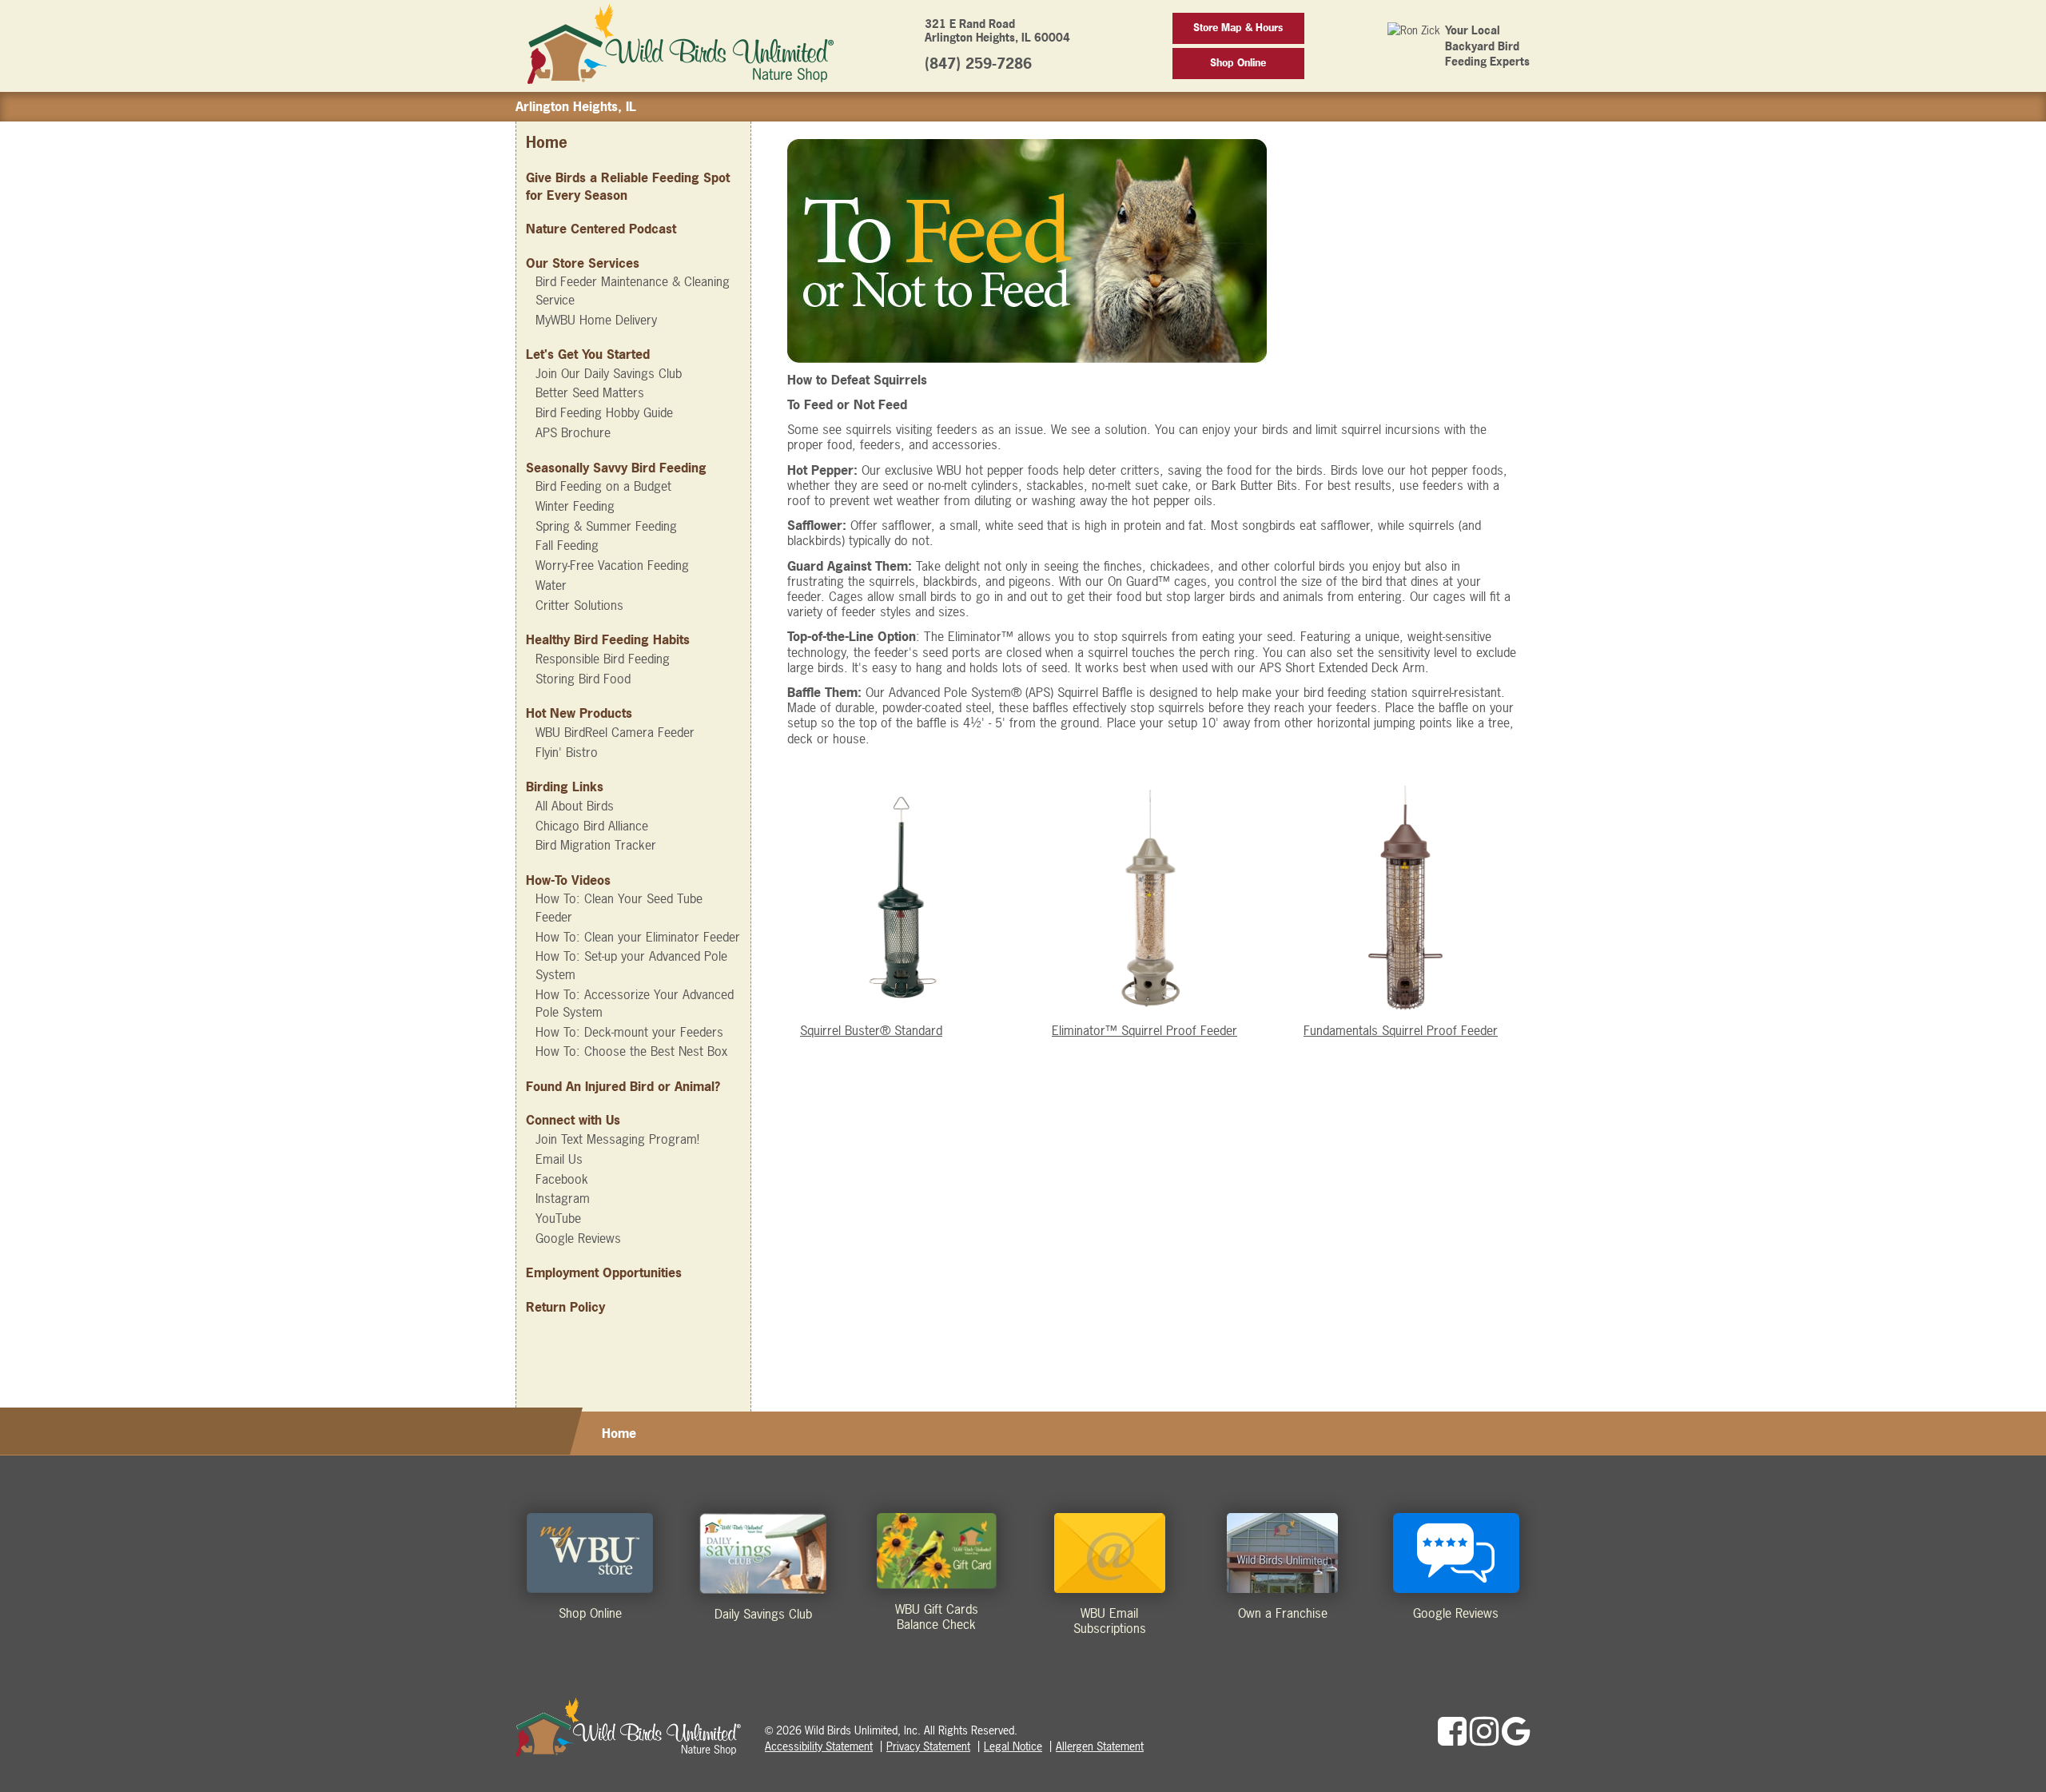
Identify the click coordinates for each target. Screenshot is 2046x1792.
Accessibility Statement (819, 1746)
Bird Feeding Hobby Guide (604, 412)
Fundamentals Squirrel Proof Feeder (1401, 1030)
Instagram (563, 1198)
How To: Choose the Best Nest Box (631, 1051)
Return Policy (565, 1307)
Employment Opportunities (604, 1272)
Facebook (562, 1179)
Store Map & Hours (1238, 28)
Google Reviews (578, 1238)
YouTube (558, 1218)
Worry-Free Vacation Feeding (612, 565)
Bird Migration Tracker (596, 845)
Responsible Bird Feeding (603, 659)
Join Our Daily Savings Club (609, 373)
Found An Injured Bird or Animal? (623, 1086)
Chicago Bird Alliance (592, 826)
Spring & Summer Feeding (606, 526)
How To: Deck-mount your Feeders (629, 1032)
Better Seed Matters (590, 392)
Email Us (559, 1159)
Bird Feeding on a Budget (603, 486)
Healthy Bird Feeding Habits (608, 639)
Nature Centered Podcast (601, 229)
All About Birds (575, 806)
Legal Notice (1013, 1746)
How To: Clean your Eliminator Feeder (638, 937)
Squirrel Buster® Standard (871, 1030)
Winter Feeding (575, 506)
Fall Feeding (567, 545)
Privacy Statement (928, 1746)
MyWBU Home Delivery (596, 320)
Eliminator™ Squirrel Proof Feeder (1144, 1030)
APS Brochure (573, 432)
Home (547, 143)
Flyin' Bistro (567, 752)
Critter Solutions (579, 605)
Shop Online (1238, 63)
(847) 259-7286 (978, 64)
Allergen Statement (1100, 1746)
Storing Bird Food (583, 679)
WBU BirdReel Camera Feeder (615, 732)
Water (551, 585)
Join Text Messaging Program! (617, 1139)
